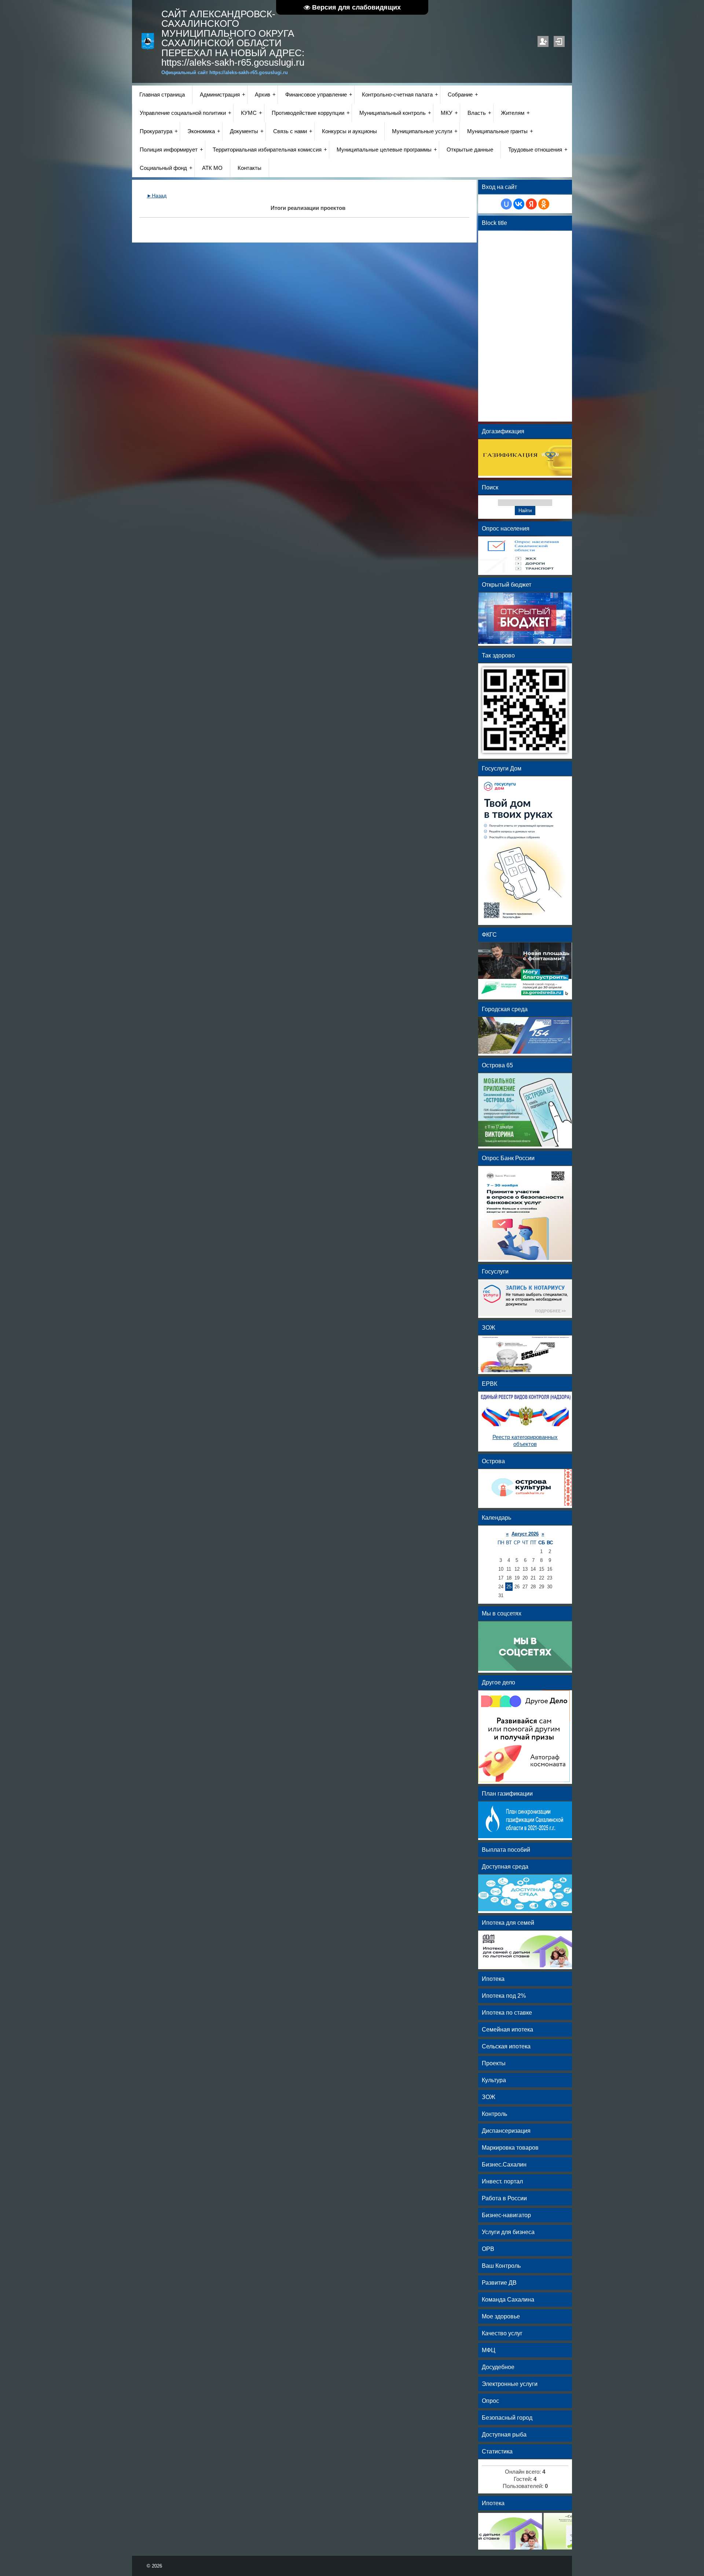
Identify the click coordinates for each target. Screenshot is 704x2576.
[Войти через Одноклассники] (544, 204)
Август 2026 (525, 1534)
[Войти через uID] (506, 204)
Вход (559, 41)
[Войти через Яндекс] (531, 204)
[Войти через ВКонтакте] (519, 204)
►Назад (157, 196)
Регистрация (543, 41)
